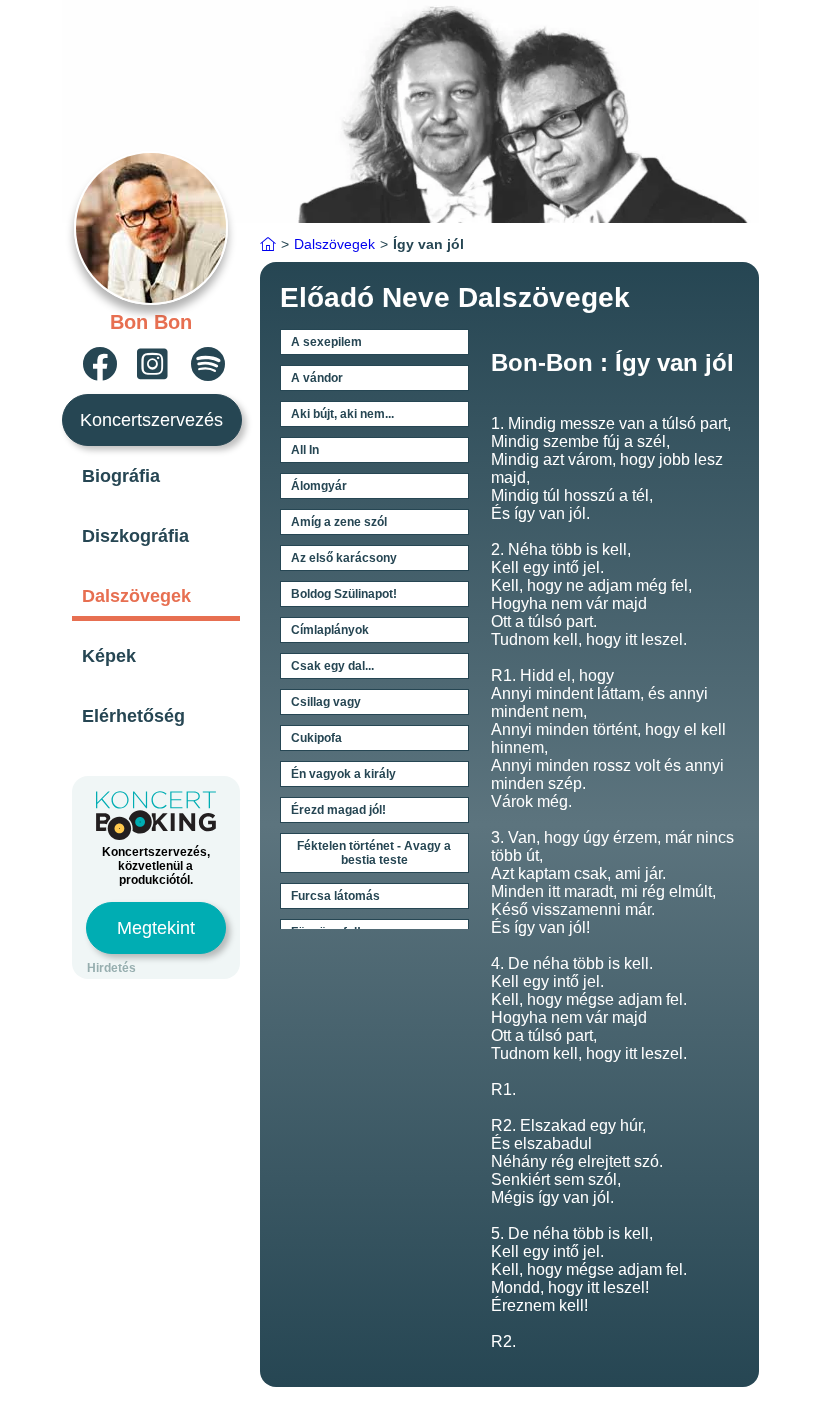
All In (305, 450)
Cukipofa (316, 738)
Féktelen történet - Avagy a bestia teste (374, 853)
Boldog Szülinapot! (344, 594)
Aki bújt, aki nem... (342, 414)
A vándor (317, 378)
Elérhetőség (133, 716)
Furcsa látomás (335, 896)
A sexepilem (326, 342)
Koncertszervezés (151, 420)
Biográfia (121, 476)
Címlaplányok (330, 630)
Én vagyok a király (343, 774)
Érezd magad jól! (338, 810)
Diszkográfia (135, 536)
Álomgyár (319, 486)
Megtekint (156, 928)
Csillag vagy (326, 702)
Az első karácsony (344, 558)
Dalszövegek (136, 596)
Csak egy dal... (332, 666)
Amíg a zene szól (339, 522)
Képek (109, 656)
